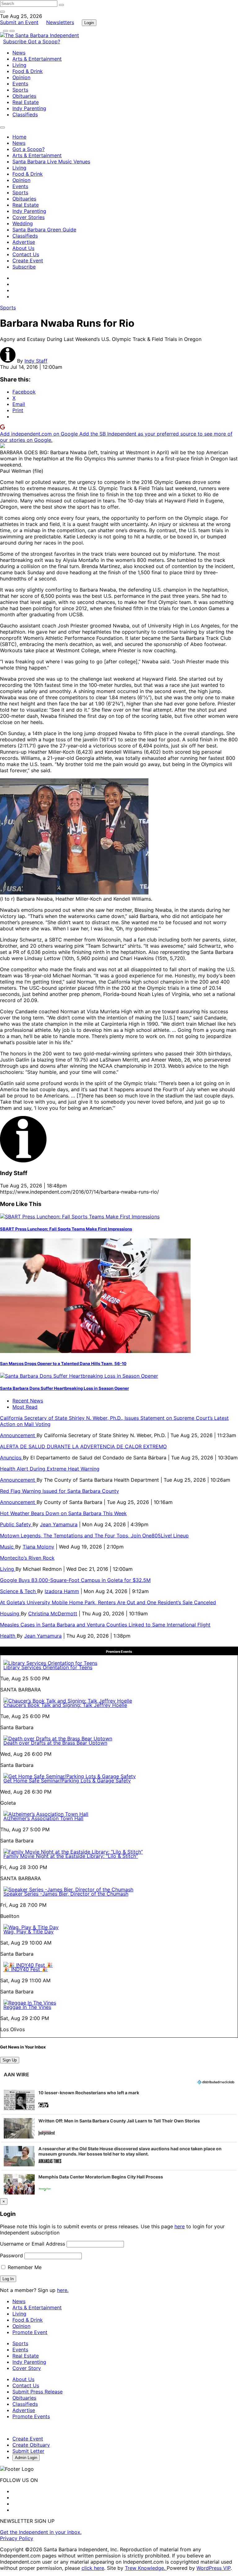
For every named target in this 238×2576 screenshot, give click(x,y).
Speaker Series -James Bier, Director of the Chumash (66, 1894)
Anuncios (11, 1458)
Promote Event (30, 2332)
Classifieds (25, 114)
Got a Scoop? (44, 41)
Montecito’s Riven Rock (27, 1558)
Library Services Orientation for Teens (48, 1667)
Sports (20, 90)
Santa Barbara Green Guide (44, 230)
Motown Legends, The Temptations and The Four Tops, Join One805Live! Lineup (94, 1536)
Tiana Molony (38, 1547)
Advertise (24, 242)
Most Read (25, 1407)
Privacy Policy (17, 2538)
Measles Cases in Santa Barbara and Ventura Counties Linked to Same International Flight (105, 1625)
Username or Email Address (33, 2244)
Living (19, 65)
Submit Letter (28, 2451)
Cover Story (27, 2368)
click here (93, 2568)
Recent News (28, 1401)
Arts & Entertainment (37, 59)
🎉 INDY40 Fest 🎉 (26, 1969)
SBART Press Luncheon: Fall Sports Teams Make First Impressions (66, 1229)
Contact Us (26, 254)
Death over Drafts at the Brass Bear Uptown (55, 1743)
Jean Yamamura (59, 1524)
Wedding (23, 223)
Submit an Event (19, 22)
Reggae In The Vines (27, 2007)
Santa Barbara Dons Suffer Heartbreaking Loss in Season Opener (64, 1388)
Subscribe (15, 41)
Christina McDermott (53, 1613)
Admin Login (26, 2458)
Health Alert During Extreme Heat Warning (50, 1469)
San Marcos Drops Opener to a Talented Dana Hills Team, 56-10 (63, 1363)
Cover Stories (29, 217)
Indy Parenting (29, 108)
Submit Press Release (37, 2392)
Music (8, 1547)
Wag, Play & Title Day (29, 1932)
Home (19, 137)
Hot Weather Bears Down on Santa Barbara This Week (63, 1513)
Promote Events (31, 2416)
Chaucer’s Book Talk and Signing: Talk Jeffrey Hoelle (65, 1705)
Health (8, 1636)
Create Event (28, 261)
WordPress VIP (214, 2568)
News (19, 53)
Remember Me (24, 2267)
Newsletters (60, 22)
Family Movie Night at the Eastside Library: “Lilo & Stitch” (71, 1856)
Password (11, 2255)
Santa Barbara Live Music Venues (51, 162)
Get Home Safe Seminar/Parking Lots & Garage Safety (67, 1781)
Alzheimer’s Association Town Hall (43, 1818)
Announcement (18, 1435)
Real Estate (26, 102)
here (180, 2226)
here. (63, 2290)
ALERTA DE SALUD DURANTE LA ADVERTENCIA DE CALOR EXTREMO (83, 1446)
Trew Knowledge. (146, 2568)
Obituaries (24, 96)
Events (20, 84)
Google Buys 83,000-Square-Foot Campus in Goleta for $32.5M (75, 1580)
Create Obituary (31, 2445)
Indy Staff (36, 361)
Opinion (21, 77)
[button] (119, 2100)
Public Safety (16, 1524)
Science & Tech (19, 1591)
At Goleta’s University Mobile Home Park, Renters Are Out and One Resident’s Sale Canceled (108, 1602)
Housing (10, 1613)
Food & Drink (28, 71)
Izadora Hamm (62, 1591)
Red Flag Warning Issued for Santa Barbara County (59, 1491)
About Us (23, 248)
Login (89, 23)
